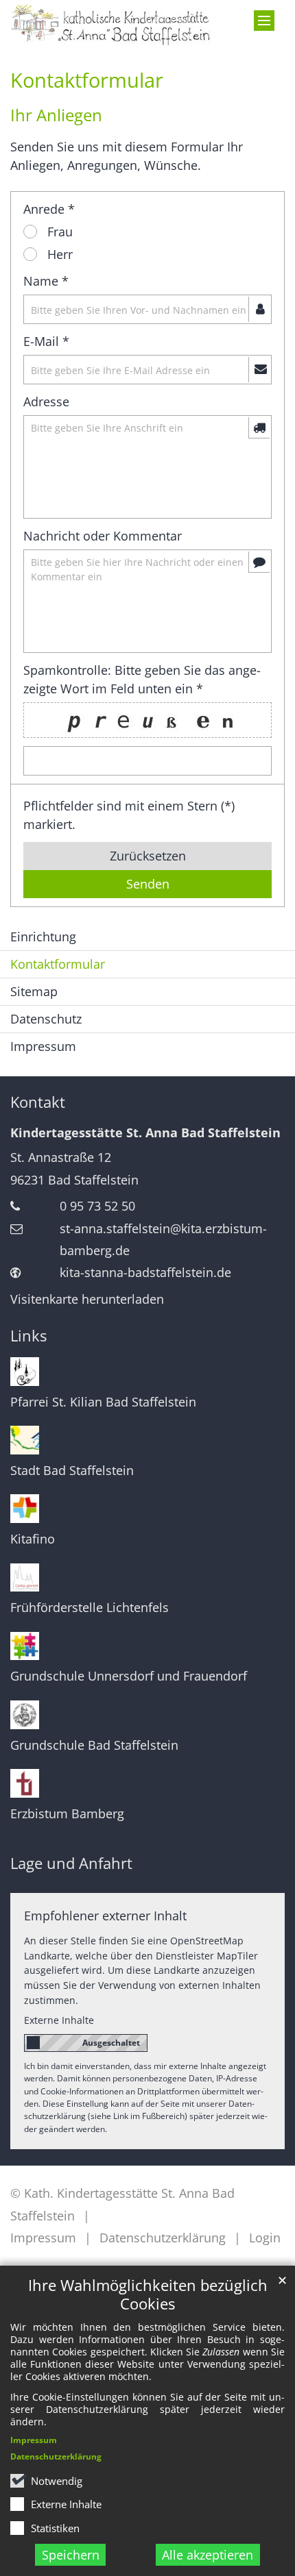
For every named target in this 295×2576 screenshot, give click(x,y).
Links (28, 1336)
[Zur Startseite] (111, 26)
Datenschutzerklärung (56, 2456)
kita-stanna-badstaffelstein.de (145, 1272)
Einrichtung (43, 937)
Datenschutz (46, 1019)
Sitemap (34, 991)
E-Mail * (46, 341)
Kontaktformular (87, 80)
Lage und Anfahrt (71, 1863)
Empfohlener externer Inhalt (105, 1916)
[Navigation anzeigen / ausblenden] (264, 21)
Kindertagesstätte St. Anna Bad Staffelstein (145, 1132)
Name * (46, 281)
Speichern (71, 2555)
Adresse (46, 401)
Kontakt (38, 1102)
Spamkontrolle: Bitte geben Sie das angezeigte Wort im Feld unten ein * (142, 679)
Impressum (34, 2440)
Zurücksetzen (148, 856)
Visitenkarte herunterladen (87, 1299)
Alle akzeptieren (208, 2555)
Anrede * (49, 209)
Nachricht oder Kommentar (103, 536)
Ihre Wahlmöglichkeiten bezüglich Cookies (148, 2294)
